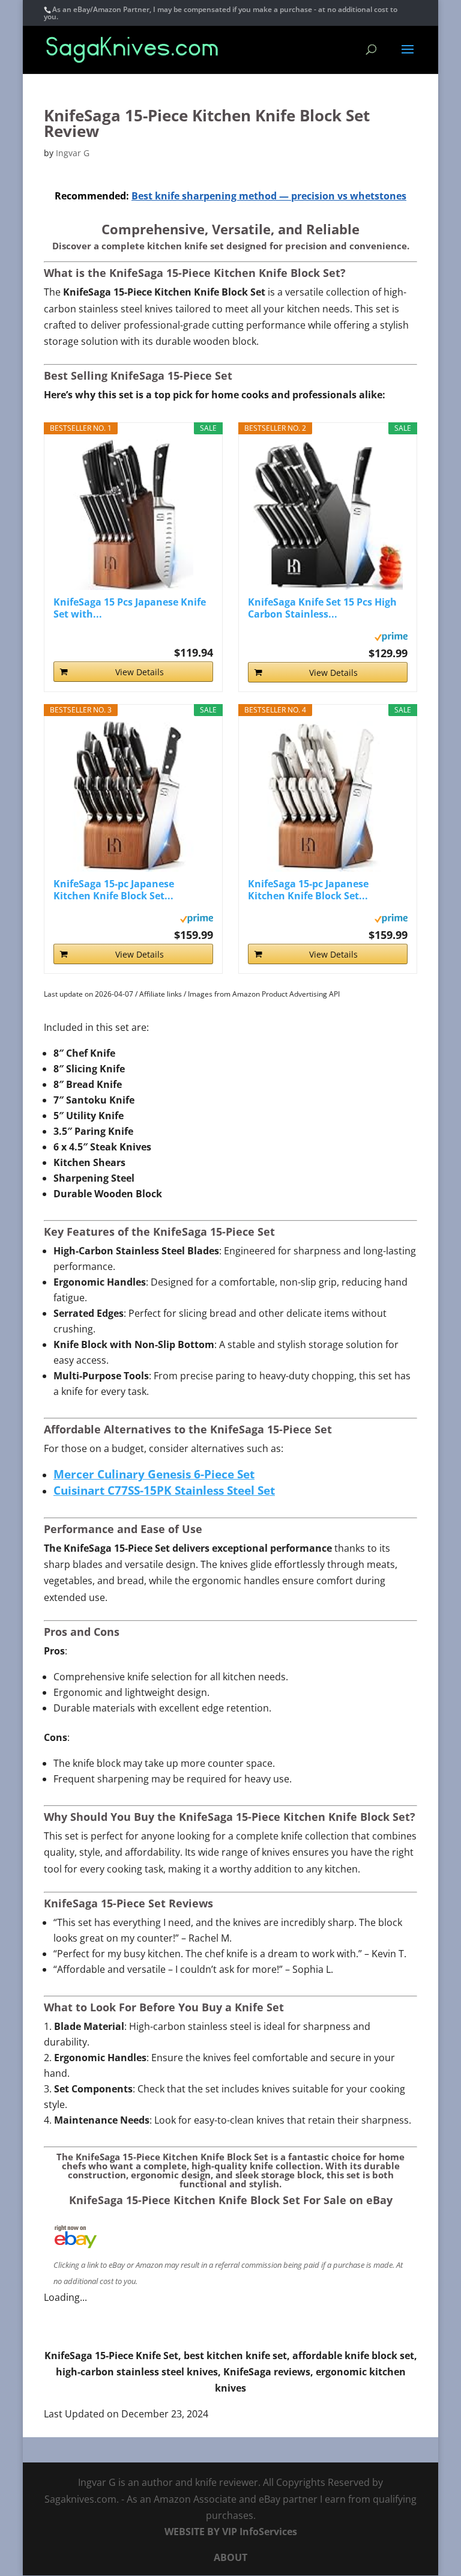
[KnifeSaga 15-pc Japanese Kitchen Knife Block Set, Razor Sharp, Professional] (133, 797)
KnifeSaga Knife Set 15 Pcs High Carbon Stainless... (322, 608)
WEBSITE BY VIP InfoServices (231, 2532)
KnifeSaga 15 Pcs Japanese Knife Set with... (130, 608)
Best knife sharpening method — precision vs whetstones (269, 196)
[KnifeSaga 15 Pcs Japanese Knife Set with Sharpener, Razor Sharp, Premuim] (133, 515)
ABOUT (230, 2557)
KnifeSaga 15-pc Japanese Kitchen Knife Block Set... (114, 890)
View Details (140, 672)
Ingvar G (73, 153)
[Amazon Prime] (391, 634)
